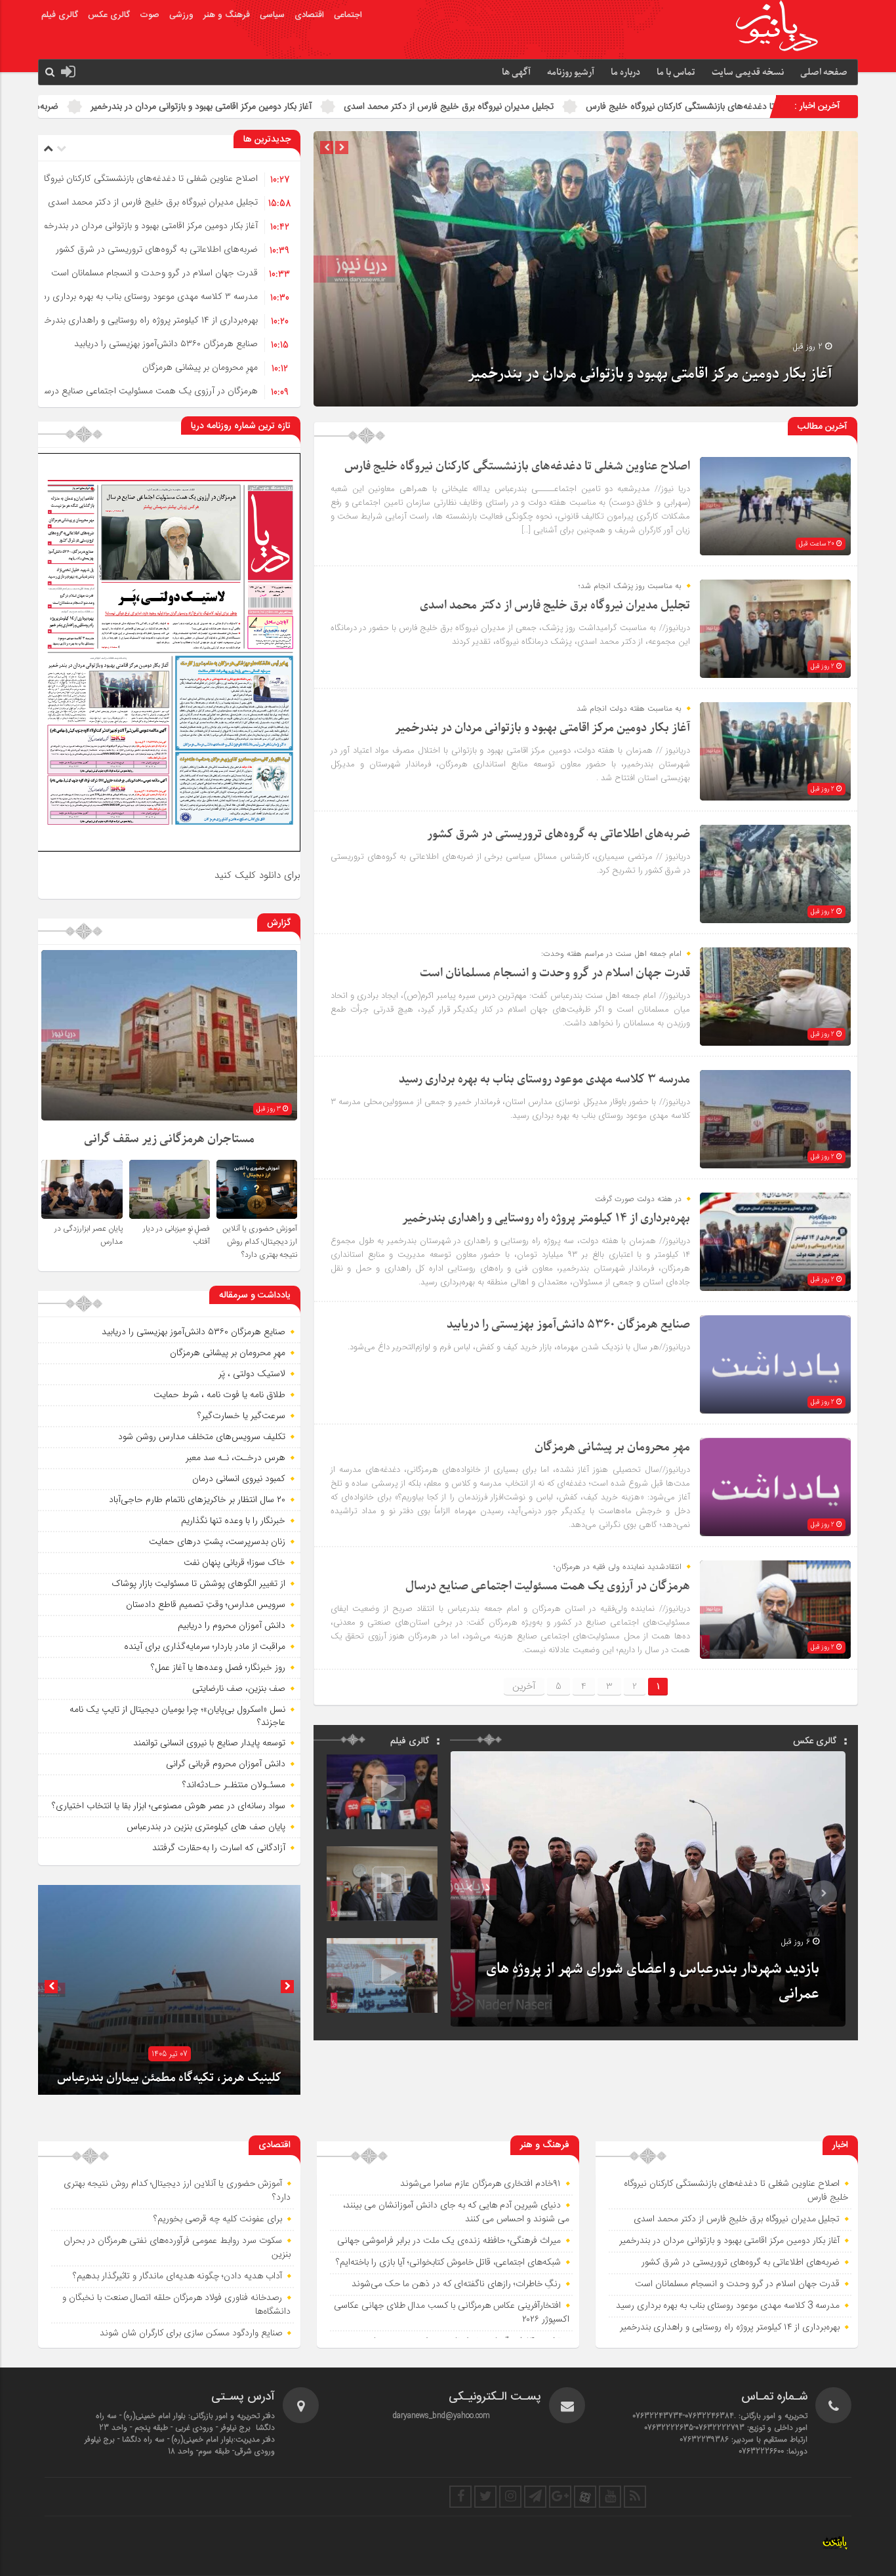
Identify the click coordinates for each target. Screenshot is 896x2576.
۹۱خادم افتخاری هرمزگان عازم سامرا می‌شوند (480, 2184)
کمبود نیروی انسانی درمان (239, 1478)
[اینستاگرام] (510, 2497)
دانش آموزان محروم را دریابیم (232, 1625)
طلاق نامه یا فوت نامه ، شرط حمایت (219, 1395)
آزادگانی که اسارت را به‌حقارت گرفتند (219, 1848)
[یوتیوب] (610, 2497)
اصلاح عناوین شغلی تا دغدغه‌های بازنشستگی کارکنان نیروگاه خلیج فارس (517, 466)
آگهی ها (516, 72)
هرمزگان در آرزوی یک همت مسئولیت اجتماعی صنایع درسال (147, 391)
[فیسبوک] (460, 2497)
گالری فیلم (60, 15)
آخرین (524, 1686)
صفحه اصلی (824, 72)
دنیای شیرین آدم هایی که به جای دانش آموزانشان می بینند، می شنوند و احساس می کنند (456, 2212)
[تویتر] (485, 2497)
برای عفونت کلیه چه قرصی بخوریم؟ (218, 2219)
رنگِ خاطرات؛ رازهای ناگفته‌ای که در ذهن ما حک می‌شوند (456, 2284)
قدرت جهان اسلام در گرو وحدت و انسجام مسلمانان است (154, 273)
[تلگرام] (535, 2497)
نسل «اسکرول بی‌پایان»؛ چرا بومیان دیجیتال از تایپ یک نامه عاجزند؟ (177, 1716)
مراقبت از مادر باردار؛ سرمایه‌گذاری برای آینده (205, 1646)
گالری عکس (109, 15)
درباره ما (625, 72)
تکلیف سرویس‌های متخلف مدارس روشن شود (202, 1437)
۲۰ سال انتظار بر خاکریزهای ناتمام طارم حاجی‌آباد (197, 1499)
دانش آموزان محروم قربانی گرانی (226, 1764)
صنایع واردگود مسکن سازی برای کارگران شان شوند (191, 2333)
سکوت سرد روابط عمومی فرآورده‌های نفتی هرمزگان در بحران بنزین (177, 2248)
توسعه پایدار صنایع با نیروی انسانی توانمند (209, 1743)
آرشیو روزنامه (571, 72)
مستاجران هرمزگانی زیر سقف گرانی (169, 1139)
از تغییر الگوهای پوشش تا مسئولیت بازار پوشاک (198, 1583)
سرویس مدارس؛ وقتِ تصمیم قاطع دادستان (206, 1604)
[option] (586, 269)
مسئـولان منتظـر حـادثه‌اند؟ (234, 1785)
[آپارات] (585, 2497)
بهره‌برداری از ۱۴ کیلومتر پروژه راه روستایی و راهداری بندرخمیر (146, 320)
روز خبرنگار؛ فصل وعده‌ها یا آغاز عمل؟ (218, 1667)
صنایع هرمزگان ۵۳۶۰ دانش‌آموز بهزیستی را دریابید (166, 344)
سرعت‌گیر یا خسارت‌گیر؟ (241, 1416)
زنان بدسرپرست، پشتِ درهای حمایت (217, 1541)
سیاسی (272, 15)
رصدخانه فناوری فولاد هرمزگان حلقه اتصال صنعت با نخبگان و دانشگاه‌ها (176, 2305)
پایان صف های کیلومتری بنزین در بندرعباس (206, 1827)
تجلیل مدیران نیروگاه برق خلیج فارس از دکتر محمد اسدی (758, 106)
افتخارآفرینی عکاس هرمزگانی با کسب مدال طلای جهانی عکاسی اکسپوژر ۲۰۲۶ (452, 2313)
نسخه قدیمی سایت (748, 72)
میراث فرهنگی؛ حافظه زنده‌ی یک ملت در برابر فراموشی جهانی (449, 2241)
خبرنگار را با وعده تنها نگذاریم (233, 1520)
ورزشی (181, 15)
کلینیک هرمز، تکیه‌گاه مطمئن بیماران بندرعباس (169, 2078)
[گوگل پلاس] (560, 2497)
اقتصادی (309, 15)
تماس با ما (676, 72)
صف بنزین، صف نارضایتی (239, 1688)
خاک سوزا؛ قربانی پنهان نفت (234, 1562)
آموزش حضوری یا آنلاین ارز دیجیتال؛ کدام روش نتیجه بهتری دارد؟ (260, 1242)
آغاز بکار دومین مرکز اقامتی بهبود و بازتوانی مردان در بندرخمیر (510, 106)
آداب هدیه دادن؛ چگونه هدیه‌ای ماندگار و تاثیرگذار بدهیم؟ (177, 2276)
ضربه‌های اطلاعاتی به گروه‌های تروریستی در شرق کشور (266, 106)
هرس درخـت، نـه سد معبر (235, 1457)
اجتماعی (348, 15)
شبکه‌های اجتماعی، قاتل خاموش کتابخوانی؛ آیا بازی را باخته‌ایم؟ (448, 2263)
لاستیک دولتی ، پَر (252, 1374)
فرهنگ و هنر (227, 15)
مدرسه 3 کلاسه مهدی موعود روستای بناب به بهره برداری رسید (145, 296)
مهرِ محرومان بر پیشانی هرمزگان (200, 367)
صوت (150, 15)
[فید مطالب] (635, 2497)
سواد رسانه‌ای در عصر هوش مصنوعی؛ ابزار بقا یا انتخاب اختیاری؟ (169, 1806)
